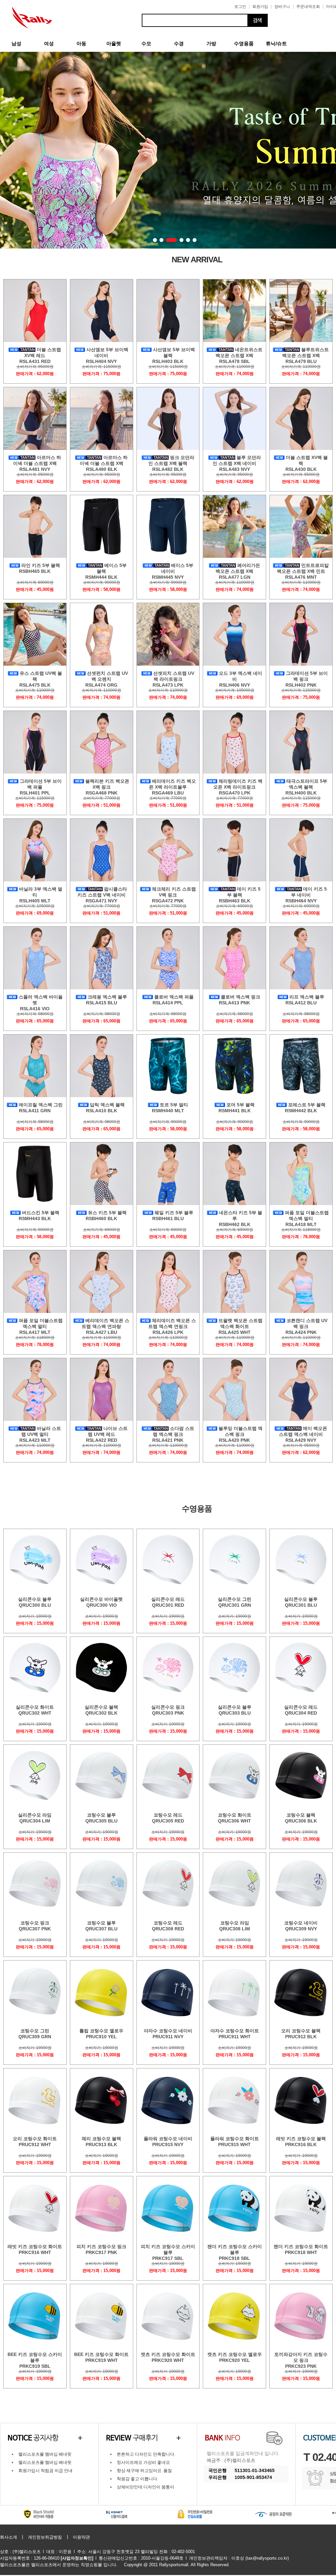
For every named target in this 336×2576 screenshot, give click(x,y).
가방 (211, 43)
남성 (16, 43)
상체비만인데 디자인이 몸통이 (146, 2487)
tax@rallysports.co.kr (267, 2558)
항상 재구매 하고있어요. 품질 (144, 2471)
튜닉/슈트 (276, 43)
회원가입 (260, 7)
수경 (179, 43)
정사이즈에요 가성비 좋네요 (143, 2462)
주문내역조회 (308, 7)
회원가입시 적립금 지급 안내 (45, 2471)
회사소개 (9, 2537)
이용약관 (81, 2537)
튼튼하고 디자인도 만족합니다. (146, 2454)
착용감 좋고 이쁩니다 (137, 2479)
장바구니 (282, 7)
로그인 (240, 7)
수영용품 (244, 43)
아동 (81, 43)
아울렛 (114, 43)
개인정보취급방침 (45, 2537)
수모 (146, 43)
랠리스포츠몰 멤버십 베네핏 (45, 2454)
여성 (49, 43)
